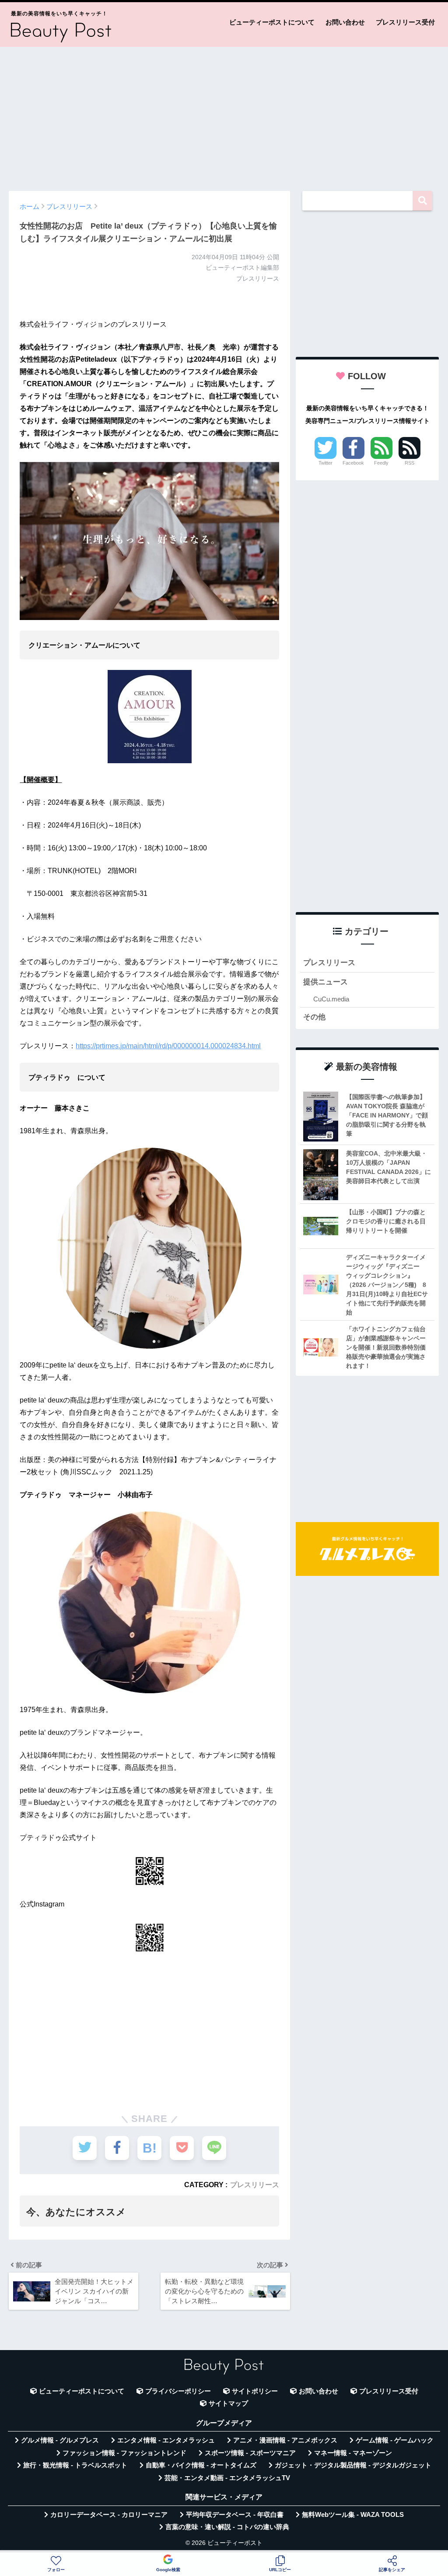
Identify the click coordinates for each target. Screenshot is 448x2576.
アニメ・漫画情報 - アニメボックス (285, 2440)
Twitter (325, 463)
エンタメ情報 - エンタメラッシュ (166, 2440)
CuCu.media (331, 999)
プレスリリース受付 (405, 22)
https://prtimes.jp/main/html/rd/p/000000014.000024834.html (168, 1046)
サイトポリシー (255, 2391)
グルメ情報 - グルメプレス (60, 2440)
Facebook (353, 463)
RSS (409, 463)
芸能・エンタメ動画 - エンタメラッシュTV (227, 2478)
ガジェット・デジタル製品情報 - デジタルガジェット (353, 2465)
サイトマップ (228, 2403)
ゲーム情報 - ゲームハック (395, 2440)
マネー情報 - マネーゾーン (353, 2453)
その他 (314, 1017)
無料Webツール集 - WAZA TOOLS (353, 2515)
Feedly (381, 463)
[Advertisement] (224, 115)
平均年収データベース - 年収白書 (235, 2515)
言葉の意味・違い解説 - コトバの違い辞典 (227, 2527)
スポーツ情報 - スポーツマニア (250, 2453)
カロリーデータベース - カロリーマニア (109, 2515)
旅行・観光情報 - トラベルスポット (75, 2465)
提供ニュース (325, 982)
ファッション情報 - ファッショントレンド (124, 2453)
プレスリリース (255, 2185)
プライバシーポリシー (178, 2391)
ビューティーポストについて (272, 22)
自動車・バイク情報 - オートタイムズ (201, 2465)
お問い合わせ (345, 22)
